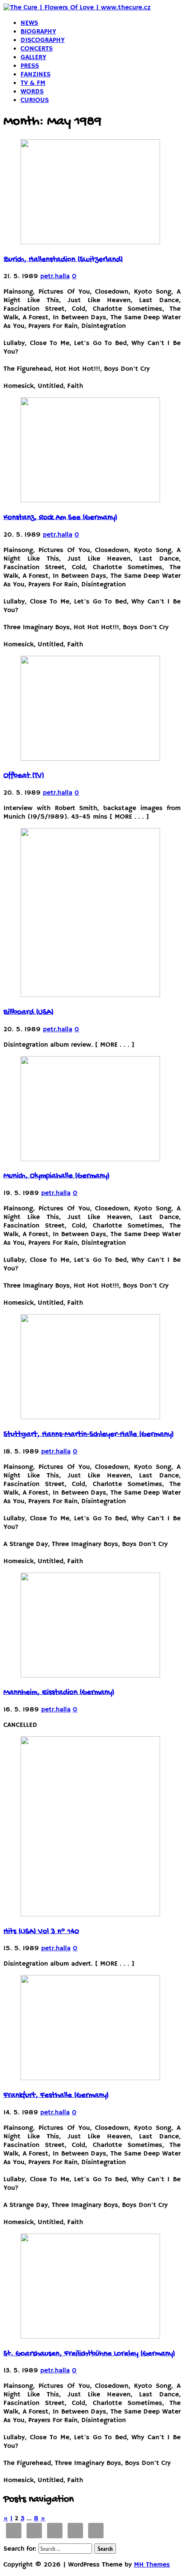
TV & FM (33, 83)
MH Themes (152, 2565)
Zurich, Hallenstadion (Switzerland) (63, 260)
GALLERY (33, 57)
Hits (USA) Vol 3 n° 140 (41, 1932)
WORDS (32, 92)
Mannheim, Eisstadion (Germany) (59, 1693)
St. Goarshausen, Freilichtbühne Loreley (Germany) (89, 2354)
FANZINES (36, 75)
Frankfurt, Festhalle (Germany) (56, 2096)
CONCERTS (37, 49)
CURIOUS (35, 100)
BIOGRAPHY (38, 32)
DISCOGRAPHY (43, 40)
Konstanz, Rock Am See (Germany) (60, 518)
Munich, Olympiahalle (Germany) (56, 1176)
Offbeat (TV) (24, 776)
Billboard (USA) (28, 1012)
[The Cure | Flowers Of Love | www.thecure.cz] (77, 8)
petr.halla (55, 276)
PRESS (30, 66)
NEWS (29, 23)
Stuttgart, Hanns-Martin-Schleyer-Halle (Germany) (89, 1435)
